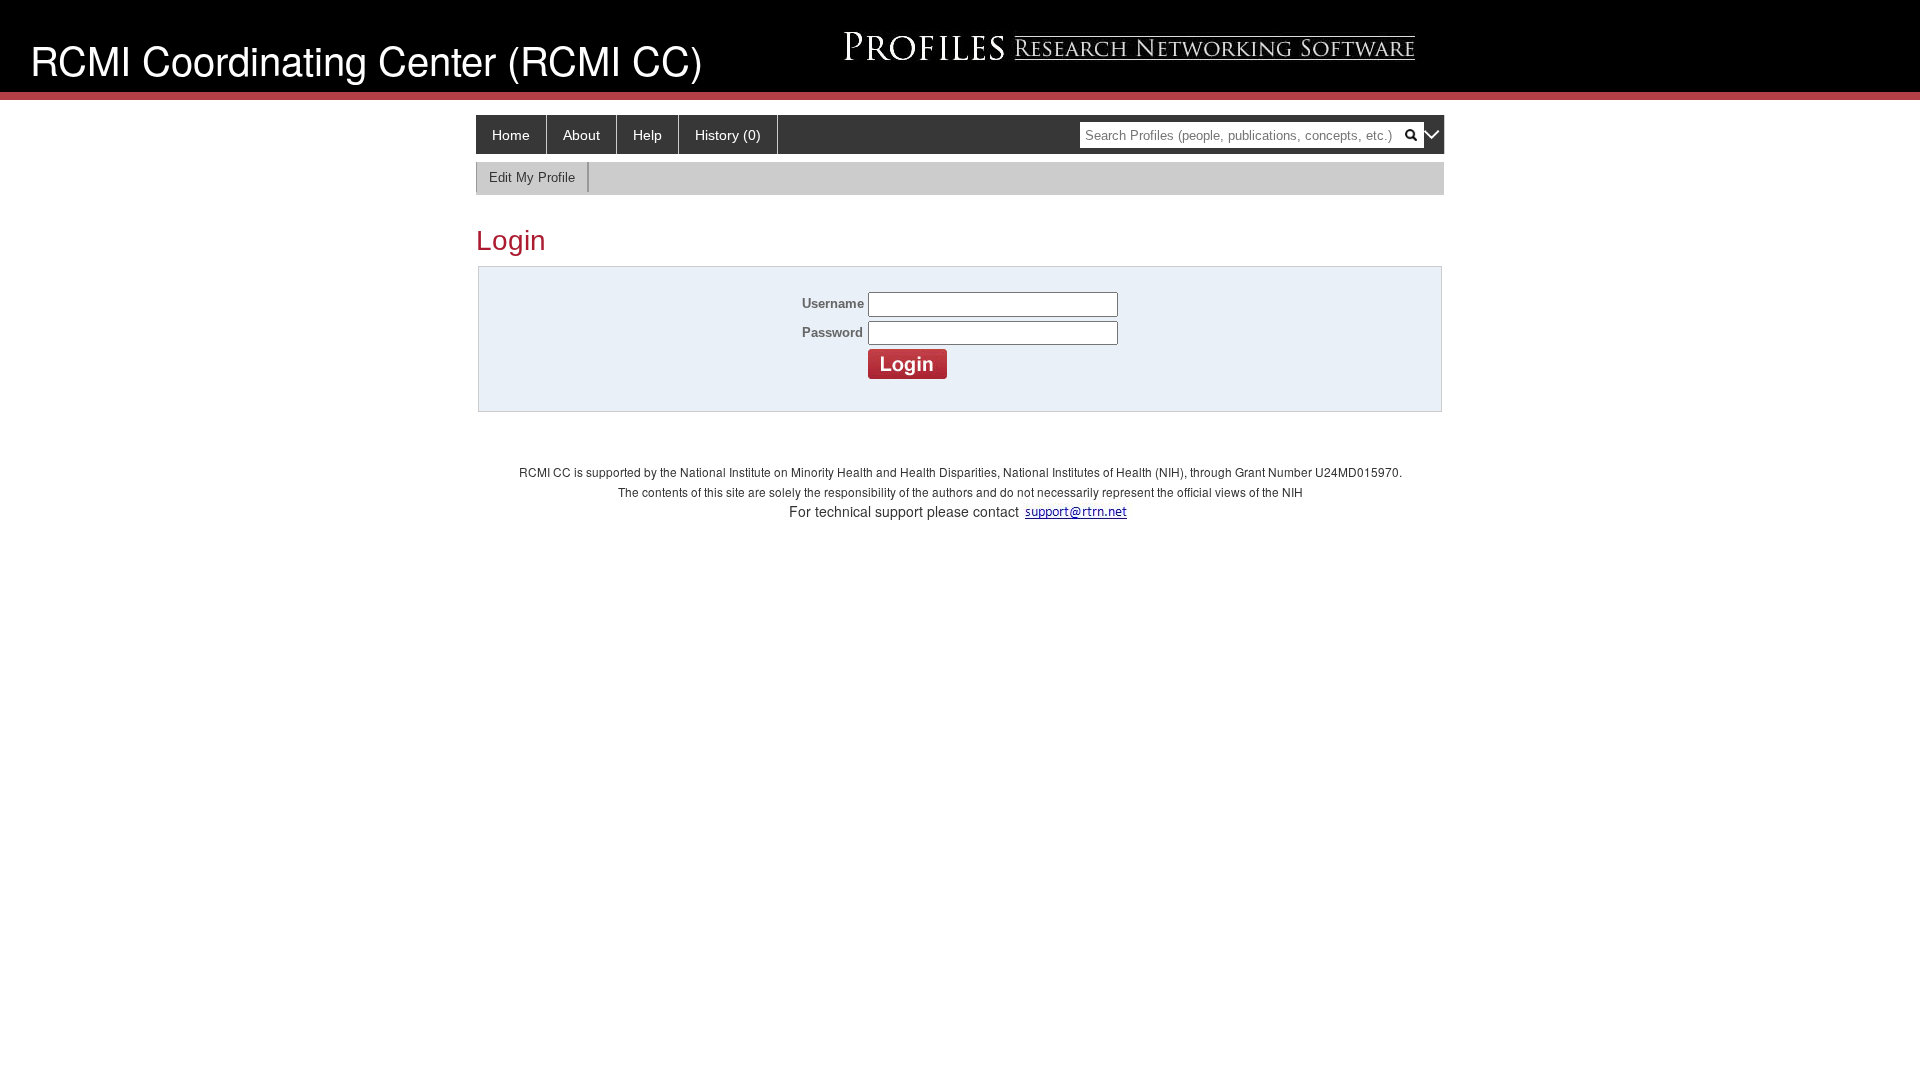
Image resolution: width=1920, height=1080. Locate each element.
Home (511, 135)
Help (647, 135)
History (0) (728, 135)
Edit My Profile (532, 177)
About (581, 135)
